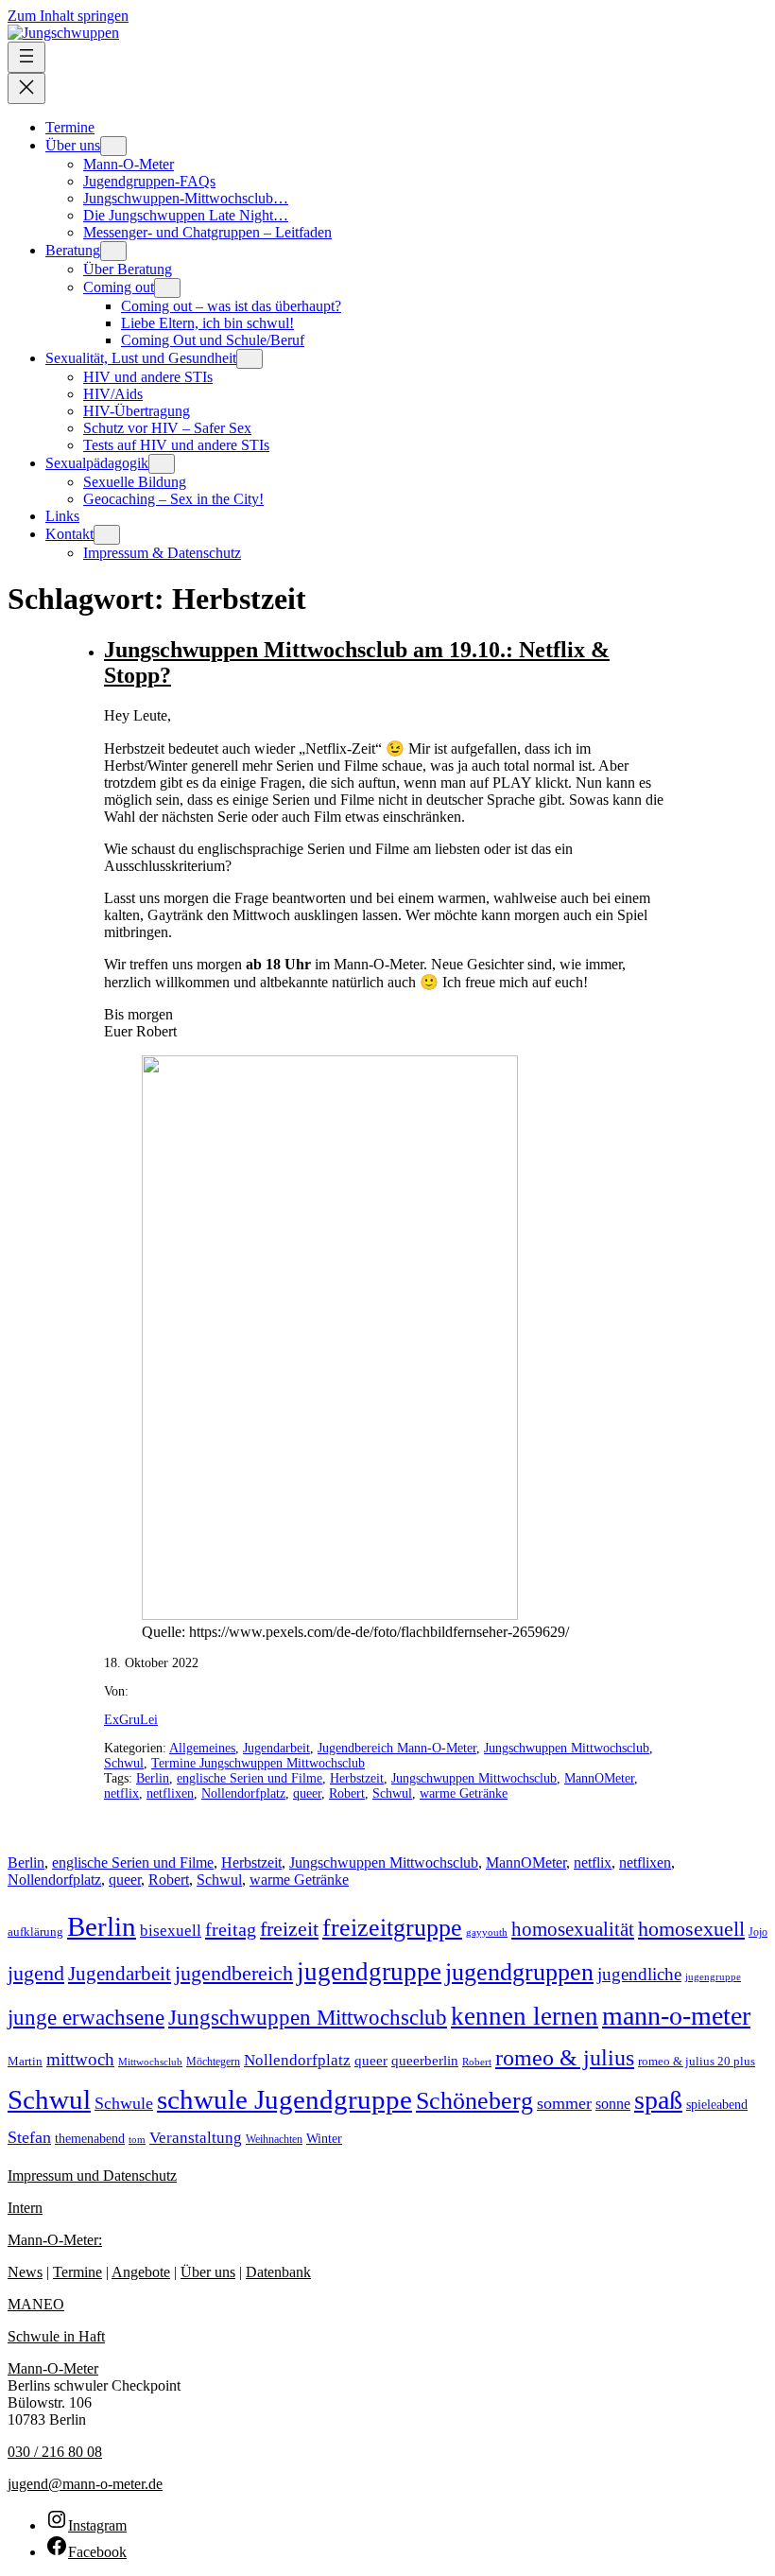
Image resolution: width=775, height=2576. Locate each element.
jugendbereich (234, 1973)
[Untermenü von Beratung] (113, 251)
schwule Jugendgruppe (284, 2099)
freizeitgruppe (392, 1928)
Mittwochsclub (150, 2062)
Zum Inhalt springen (68, 16)
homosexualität (573, 1929)
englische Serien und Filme (250, 1778)
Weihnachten (274, 2140)
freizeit (289, 1929)
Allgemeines (202, 1748)
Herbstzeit (357, 1778)
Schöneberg (474, 2100)
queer (307, 1793)
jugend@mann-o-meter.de (85, 2484)
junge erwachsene (86, 2017)
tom (137, 2140)
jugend (36, 1973)
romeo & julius (565, 2058)
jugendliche (639, 1974)
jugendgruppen (519, 1972)
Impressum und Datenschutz (92, 2176)
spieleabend (717, 2104)
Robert (347, 1793)
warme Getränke (464, 1793)
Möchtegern (213, 2062)
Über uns (208, 2272)
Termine (77, 2272)
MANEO (36, 2304)
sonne (613, 2104)
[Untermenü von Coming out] (167, 288)
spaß (658, 2100)
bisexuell (171, 1931)
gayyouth (487, 1932)
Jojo (758, 1932)
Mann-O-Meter (53, 2368)
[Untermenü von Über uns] (113, 146)
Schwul (124, 1763)
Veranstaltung (196, 2138)
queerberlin (425, 2060)
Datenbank (278, 2272)
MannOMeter (599, 1778)
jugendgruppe (369, 1972)
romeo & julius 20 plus (697, 2061)
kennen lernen (525, 2016)
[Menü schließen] (26, 88)
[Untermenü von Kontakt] (107, 535)
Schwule (124, 2103)
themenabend (90, 2139)
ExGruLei (131, 1720)
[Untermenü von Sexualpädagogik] (162, 464)
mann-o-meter (676, 2016)
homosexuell (691, 1929)
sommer (564, 2103)
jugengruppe (713, 1976)
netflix (121, 1793)
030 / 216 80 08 (55, 2452)
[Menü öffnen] (26, 57)
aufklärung (35, 1932)
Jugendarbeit (276, 1748)
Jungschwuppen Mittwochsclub (567, 1748)
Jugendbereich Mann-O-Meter (397, 1748)
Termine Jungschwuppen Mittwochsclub (258, 1763)
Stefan (29, 2137)
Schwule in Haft (56, 2336)
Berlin (153, 1778)
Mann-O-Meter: (55, 2240)
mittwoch (80, 2059)
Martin (25, 2062)
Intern (25, 2208)
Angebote (141, 2272)
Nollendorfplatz (243, 1793)
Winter (324, 2138)
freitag (231, 1929)
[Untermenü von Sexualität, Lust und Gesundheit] (250, 359)
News (25, 2272)
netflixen (170, 1793)
